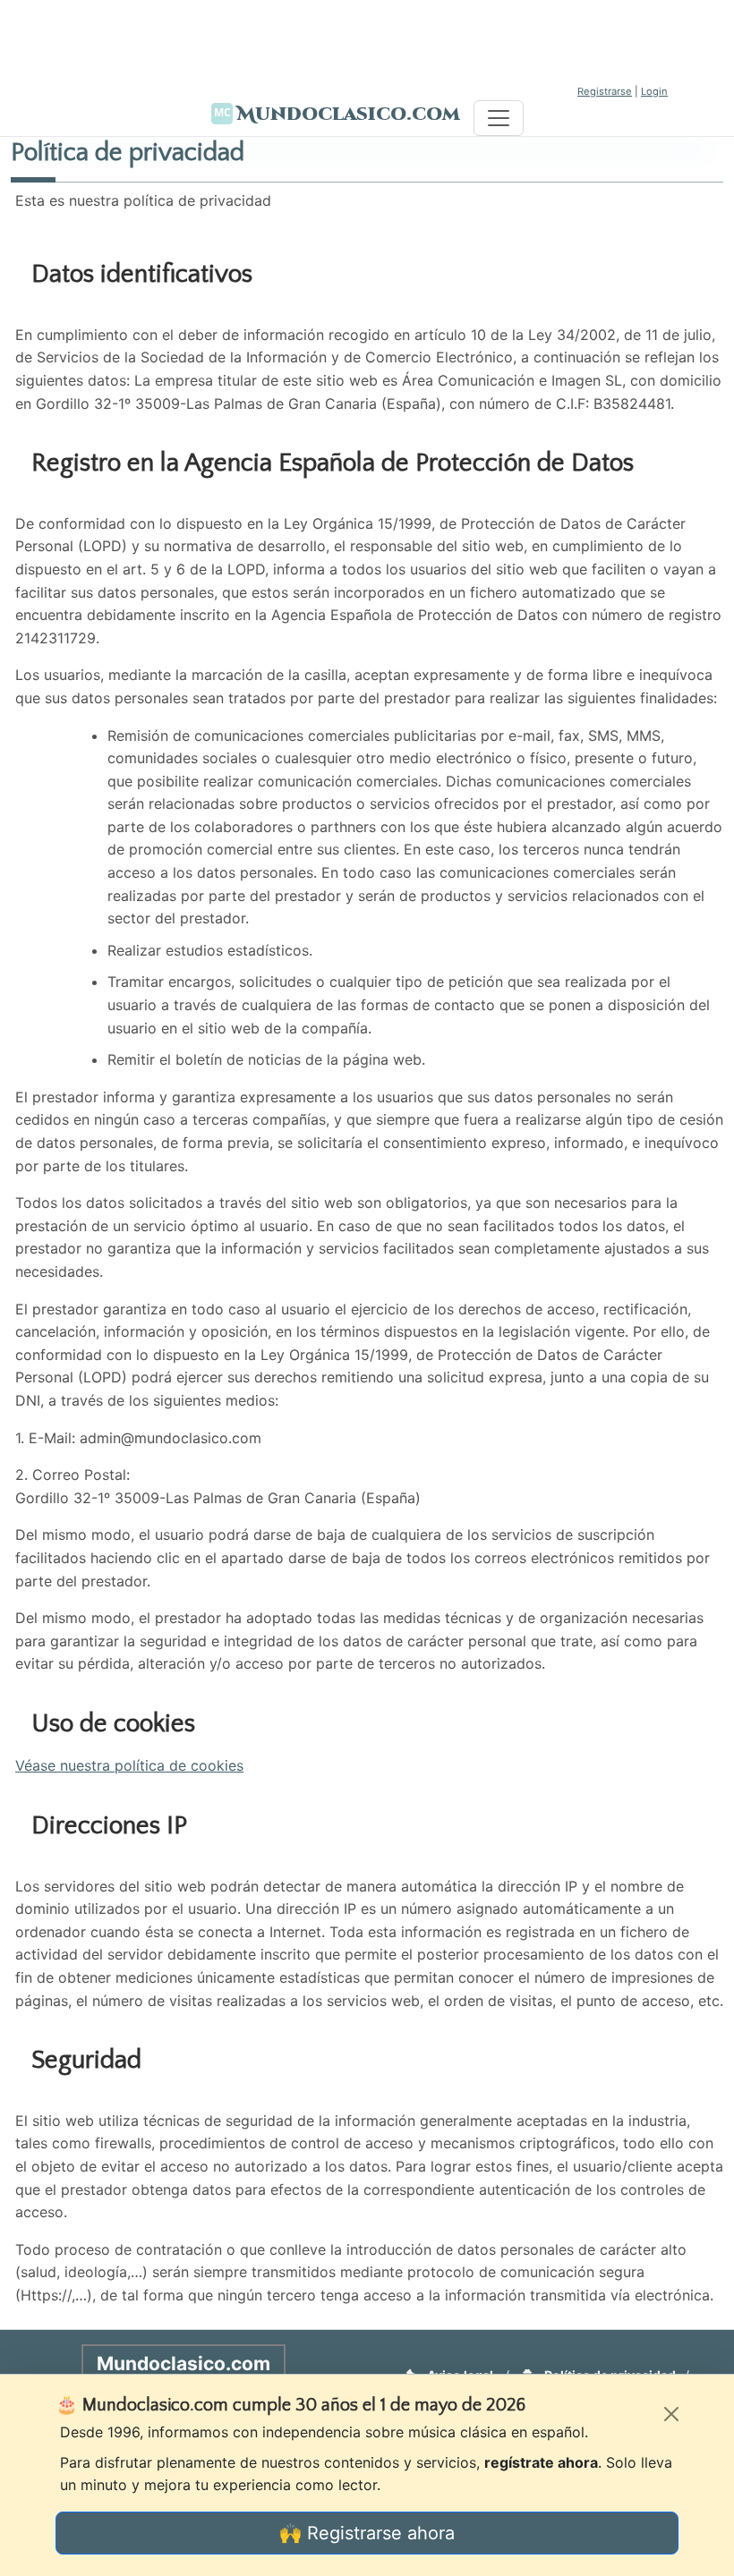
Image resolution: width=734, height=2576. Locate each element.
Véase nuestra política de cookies (129, 1765)
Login (654, 91)
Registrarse (605, 91)
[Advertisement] (367, 40)
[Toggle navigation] (499, 118)
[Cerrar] (671, 2414)
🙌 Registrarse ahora (367, 2533)
